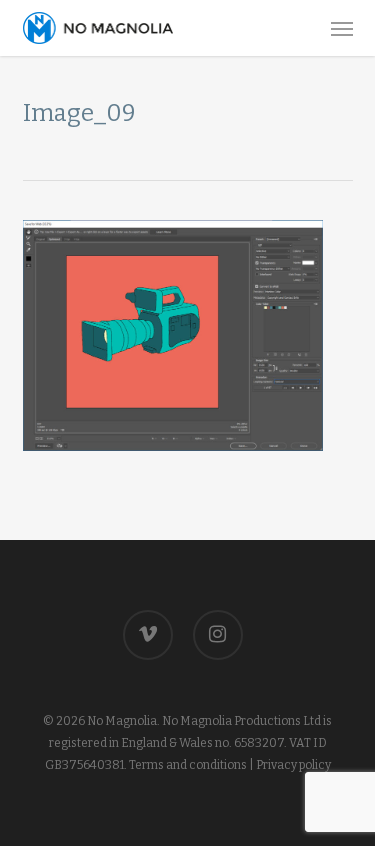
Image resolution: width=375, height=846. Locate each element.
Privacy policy (293, 765)
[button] (342, 28)
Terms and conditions (188, 765)
